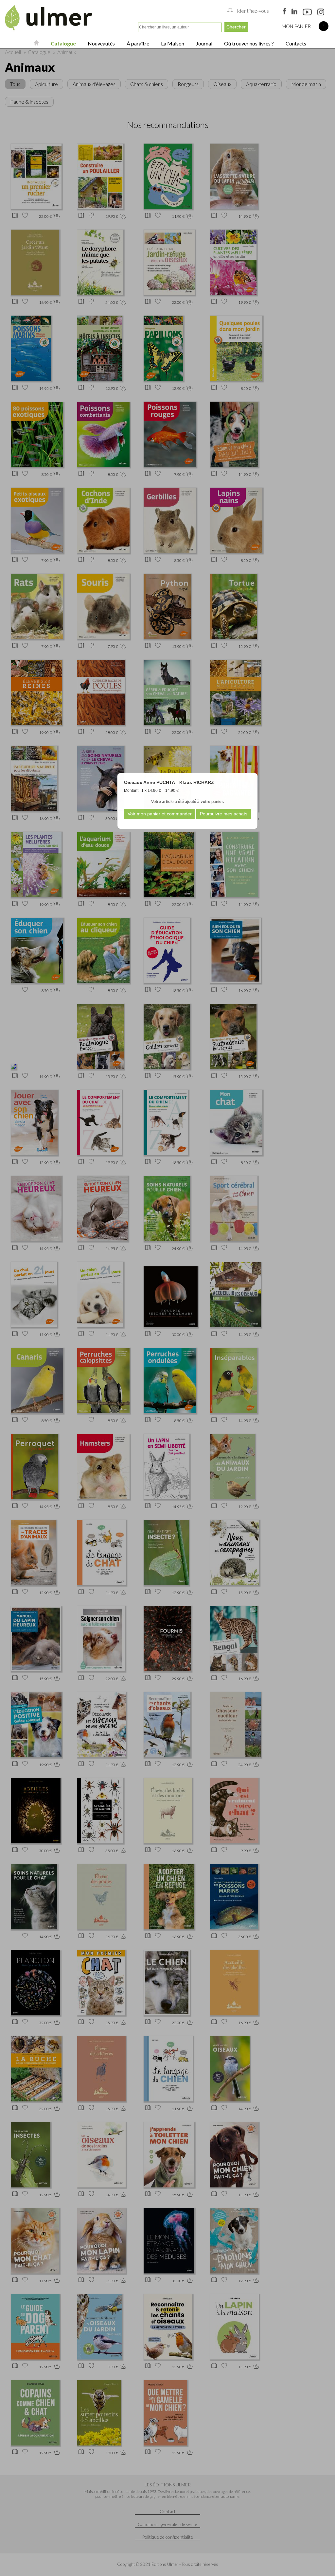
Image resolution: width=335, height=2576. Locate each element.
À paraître (137, 43)
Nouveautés (101, 43)
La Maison (172, 43)
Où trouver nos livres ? (248, 43)
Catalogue (63, 43)
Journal (204, 43)
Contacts (295, 43)
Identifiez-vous (253, 11)
